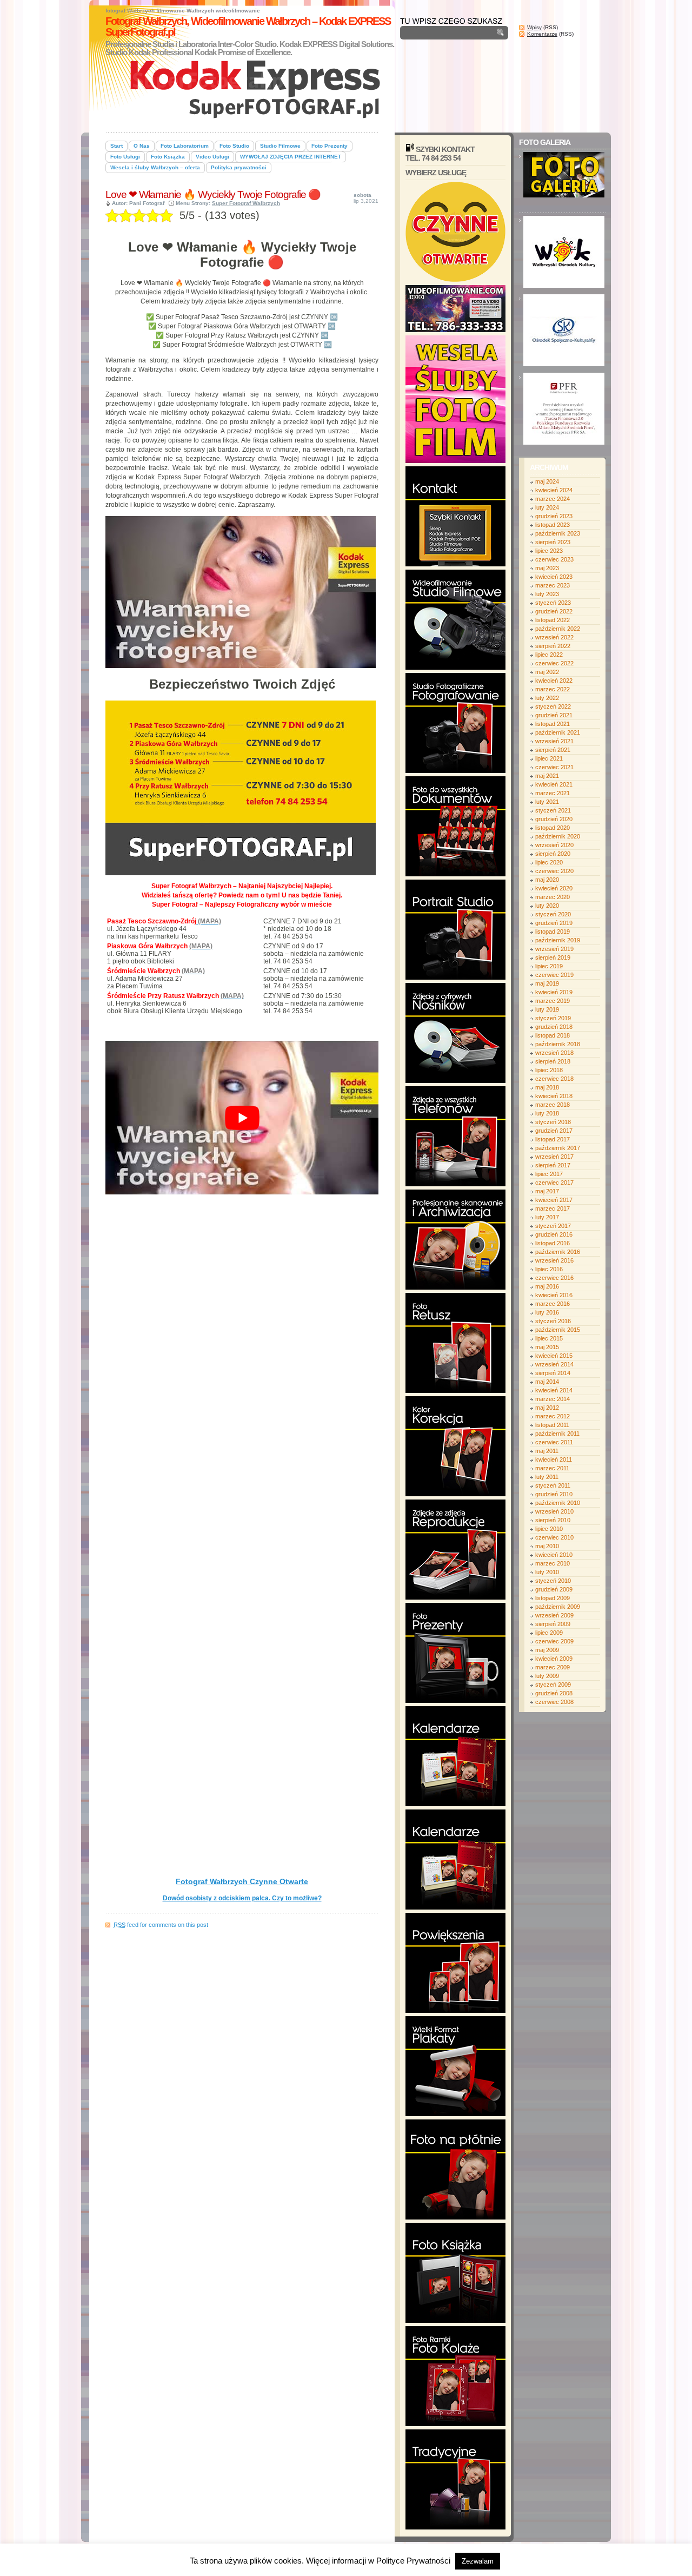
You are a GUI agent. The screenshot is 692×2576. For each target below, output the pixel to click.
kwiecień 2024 (554, 490)
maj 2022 (547, 672)
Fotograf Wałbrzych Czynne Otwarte (242, 1881)
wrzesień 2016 (554, 1260)
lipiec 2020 (549, 862)
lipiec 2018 (549, 1070)
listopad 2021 (553, 724)
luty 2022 (547, 698)
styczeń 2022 (553, 706)
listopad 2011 (552, 1425)
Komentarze (542, 34)
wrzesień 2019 (554, 949)
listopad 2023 (553, 525)
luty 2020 (547, 906)
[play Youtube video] (242, 1118)
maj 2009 (547, 1650)
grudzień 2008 (554, 1693)
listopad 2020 (553, 828)
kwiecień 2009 (554, 1659)
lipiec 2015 (549, 1338)
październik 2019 (558, 940)
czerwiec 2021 (554, 767)
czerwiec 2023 (554, 559)
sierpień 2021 (553, 750)
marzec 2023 (553, 585)
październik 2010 (558, 1503)
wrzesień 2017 (554, 1157)
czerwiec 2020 (554, 871)
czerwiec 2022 (554, 663)
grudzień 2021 (554, 715)
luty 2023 (547, 594)
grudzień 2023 (554, 516)
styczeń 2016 (553, 1321)
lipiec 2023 (549, 551)
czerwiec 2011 (554, 1442)
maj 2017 (547, 1191)
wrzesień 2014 (554, 1364)
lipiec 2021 (549, 758)
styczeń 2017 (553, 1226)
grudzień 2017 (554, 1131)
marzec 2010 (553, 1563)
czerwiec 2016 (554, 1278)
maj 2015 (547, 1347)
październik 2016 (558, 1252)
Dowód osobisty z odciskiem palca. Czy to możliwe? (242, 1898)
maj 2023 (547, 568)
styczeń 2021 (553, 810)
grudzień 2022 (554, 611)
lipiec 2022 (549, 655)
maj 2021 (547, 776)
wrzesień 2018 (554, 1053)
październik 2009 (558, 1607)
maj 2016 (547, 1286)
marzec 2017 (553, 1208)
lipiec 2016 (549, 1269)
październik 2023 (558, 533)
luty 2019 (547, 1009)
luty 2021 (547, 802)
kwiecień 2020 (554, 888)
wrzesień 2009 (554, 1615)
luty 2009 (547, 1676)
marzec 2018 (553, 1105)
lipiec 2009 (549, 1633)
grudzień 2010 (554, 1494)
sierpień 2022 (553, 646)
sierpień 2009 (553, 1624)
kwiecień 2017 (554, 1200)
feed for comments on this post (161, 1925)
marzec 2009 (553, 1667)
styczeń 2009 (553, 1685)
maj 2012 (547, 1408)
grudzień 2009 (554, 1589)
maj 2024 (547, 481)
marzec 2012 (553, 1416)
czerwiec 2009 (554, 1641)
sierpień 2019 (553, 957)
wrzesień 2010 (554, 1511)
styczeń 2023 (553, 603)
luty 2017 (547, 1217)
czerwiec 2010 (554, 1537)
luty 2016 (547, 1312)
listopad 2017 (553, 1139)
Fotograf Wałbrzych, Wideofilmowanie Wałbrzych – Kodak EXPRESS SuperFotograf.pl (248, 27)
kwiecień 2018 (554, 1096)
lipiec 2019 (549, 966)
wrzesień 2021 (554, 741)
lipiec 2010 (549, 1529)
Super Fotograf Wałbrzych (246, 203)
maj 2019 (547, 983)
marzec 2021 (553, 793)
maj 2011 (547, 1451)
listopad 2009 (553, 1598)
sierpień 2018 (553, 1061)
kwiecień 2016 (554, 1295)
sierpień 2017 (553, 1165)
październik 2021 (558, 732)
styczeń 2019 (553, 1018)
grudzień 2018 (554, 1027)
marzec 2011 (552, 1468)
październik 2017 (558, 1148)
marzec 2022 (553, 689)
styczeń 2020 (553, 914)
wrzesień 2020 (554, 845)
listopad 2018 (553, 1035)
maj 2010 (547, 1546)
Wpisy (534, 27)
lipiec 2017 (549, 1174)
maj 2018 (547, 1087)
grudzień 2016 (554, 1234)
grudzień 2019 (554, 923)
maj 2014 (547, 1382)
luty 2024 (547, 507)
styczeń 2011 (553, 1485)
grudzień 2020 (554, 819)
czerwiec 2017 (554, 1183)
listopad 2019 (553, 932)
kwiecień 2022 (554, 681)
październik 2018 (558, 1044)
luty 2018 (547, 1113)
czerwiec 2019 (554, 975)
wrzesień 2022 (554, 637)
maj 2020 (547, 880)
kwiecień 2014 (554, 1390)
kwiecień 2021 (554, 784)
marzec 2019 (553, 1001)
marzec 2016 (553, 1304)
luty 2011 (547, 1477)
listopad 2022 (553, 620)
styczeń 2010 (553, 1581)
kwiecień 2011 (554, 1459)
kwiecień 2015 (554, 1356)
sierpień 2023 (553, 542)
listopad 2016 (553, 1243)
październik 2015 (558, 1330)
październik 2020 (558, 836)
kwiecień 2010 (554, 1555)
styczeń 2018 (553, 1122)
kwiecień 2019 (554, 992)
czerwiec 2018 (554, 1079)
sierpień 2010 (553, 1520)
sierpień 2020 (553, 854)
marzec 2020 (553, 897)
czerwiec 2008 (554, 1702)
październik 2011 (557, 1434)
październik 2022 (558, 629)
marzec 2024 (553, 499)
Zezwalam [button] (478, 2561)
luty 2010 (547, 1572)
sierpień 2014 (553, 1373)
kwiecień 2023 (554, 577)
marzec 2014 (553, 1399)
